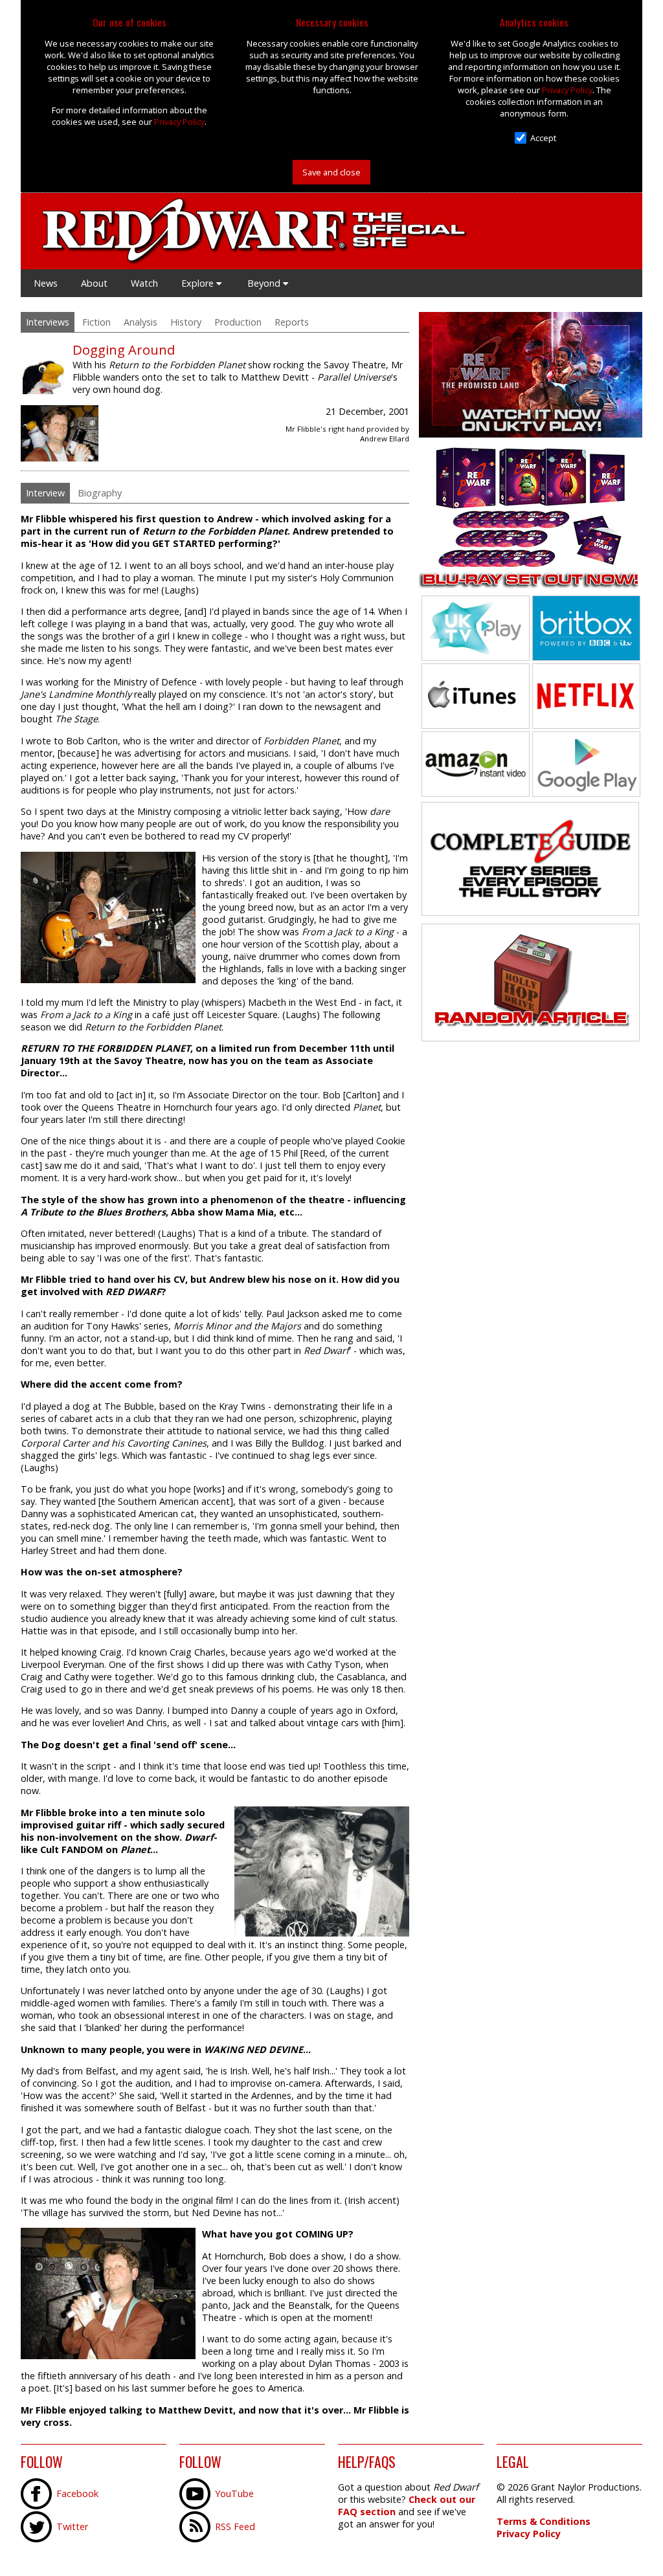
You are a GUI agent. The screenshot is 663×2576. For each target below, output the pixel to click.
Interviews (48, 322)
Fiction (96, 322)
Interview (45, 493)
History (186, 322)
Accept (543, 138)
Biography (100, 493)
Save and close (331, 172)
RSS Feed (235, 2526)
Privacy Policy (179, 122)
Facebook (77, 2493)
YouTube (234, 2493)
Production (238, 322)
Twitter (72, 2526)
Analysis (140, 322)
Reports (292, 322)
